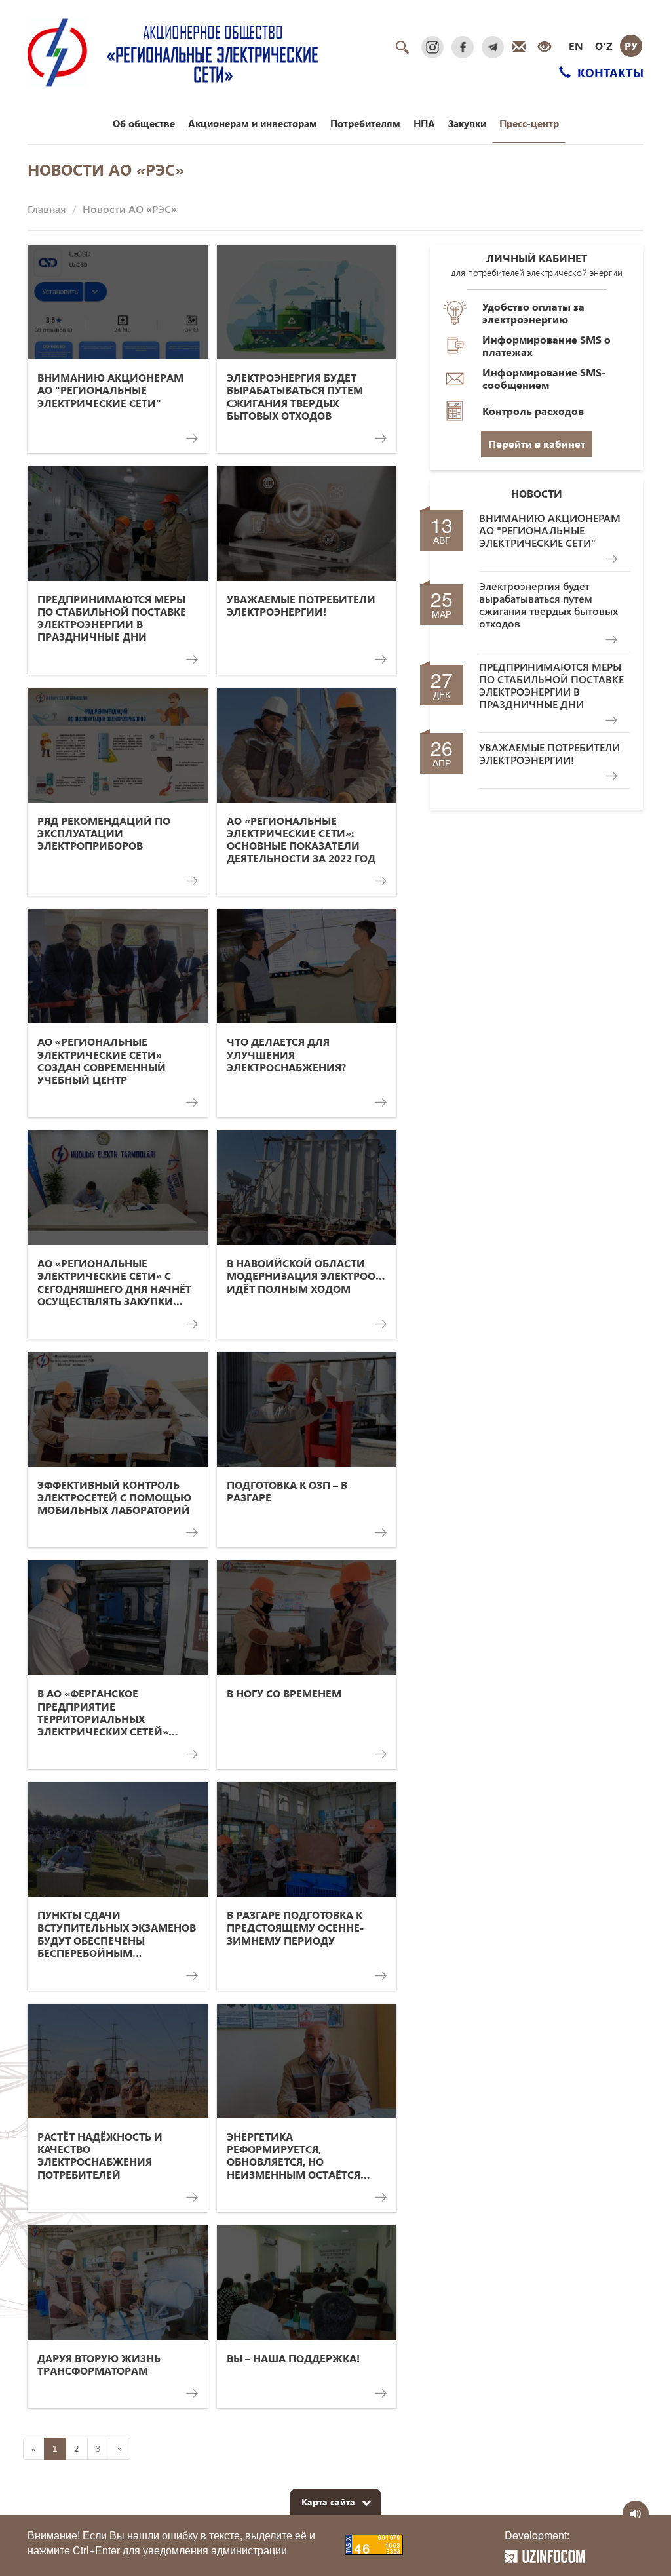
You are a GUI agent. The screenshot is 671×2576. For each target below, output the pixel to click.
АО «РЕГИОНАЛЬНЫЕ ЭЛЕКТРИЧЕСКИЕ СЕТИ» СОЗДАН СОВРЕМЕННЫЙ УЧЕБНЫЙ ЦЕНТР (102, 1060)
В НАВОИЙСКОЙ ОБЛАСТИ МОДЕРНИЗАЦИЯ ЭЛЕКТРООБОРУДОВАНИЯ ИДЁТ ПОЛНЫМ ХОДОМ (307, 1276)
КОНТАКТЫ (609, 72)
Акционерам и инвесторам (253, 123)
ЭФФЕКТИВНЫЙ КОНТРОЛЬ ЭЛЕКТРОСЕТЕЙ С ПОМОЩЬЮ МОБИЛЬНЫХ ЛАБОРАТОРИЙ (114, 1497)
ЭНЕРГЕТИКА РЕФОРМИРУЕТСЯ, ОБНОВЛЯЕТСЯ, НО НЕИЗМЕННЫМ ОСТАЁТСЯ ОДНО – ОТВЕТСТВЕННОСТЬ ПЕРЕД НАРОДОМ (297, 2155)
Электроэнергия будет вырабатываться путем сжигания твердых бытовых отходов (295, 396)
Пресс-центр (529, 123)
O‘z (604, 46)
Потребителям (365, 123)
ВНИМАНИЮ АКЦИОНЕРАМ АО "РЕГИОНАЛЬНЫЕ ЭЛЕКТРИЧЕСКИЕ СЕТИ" (110, 390)
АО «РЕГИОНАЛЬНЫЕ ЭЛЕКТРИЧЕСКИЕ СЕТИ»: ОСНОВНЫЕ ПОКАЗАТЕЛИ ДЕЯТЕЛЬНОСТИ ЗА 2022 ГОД (301, 840)
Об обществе (144, 123)
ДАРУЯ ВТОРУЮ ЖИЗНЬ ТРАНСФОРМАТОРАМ (99, 2364)
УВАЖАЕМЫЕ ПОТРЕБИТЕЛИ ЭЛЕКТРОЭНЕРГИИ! (301, 605)
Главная (47, 209)
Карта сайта (328, 2502)
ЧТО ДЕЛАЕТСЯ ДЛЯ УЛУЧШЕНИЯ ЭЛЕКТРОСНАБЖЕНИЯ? (286, 1054)
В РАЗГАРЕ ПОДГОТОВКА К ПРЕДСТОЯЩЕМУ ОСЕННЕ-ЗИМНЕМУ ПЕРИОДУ (295, 1928)
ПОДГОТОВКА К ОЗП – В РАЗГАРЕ (287, 1491)
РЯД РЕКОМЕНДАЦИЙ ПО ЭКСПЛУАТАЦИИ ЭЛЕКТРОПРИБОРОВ (104, 833)
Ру (631, 46)
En (576, 46)
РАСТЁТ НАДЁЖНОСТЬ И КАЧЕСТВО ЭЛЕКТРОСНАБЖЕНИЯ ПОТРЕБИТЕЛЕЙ (100, 2155)
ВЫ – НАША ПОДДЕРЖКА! (293, 2358)
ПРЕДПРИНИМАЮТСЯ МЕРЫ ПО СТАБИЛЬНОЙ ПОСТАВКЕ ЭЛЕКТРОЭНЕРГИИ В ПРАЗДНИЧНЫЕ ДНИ (112, 618)
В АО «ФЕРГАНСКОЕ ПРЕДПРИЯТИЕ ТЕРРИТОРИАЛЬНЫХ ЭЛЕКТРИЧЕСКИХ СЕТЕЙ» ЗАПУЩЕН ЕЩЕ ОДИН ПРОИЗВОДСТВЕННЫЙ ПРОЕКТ (103, 1712)
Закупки (467, 123)
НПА (424, 123)
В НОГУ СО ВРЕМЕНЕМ (284, 1693)
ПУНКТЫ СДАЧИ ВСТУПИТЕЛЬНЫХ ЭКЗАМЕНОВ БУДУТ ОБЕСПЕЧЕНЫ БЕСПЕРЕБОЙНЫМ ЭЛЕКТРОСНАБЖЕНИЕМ (117, 1934)
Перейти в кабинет (537, 444)
